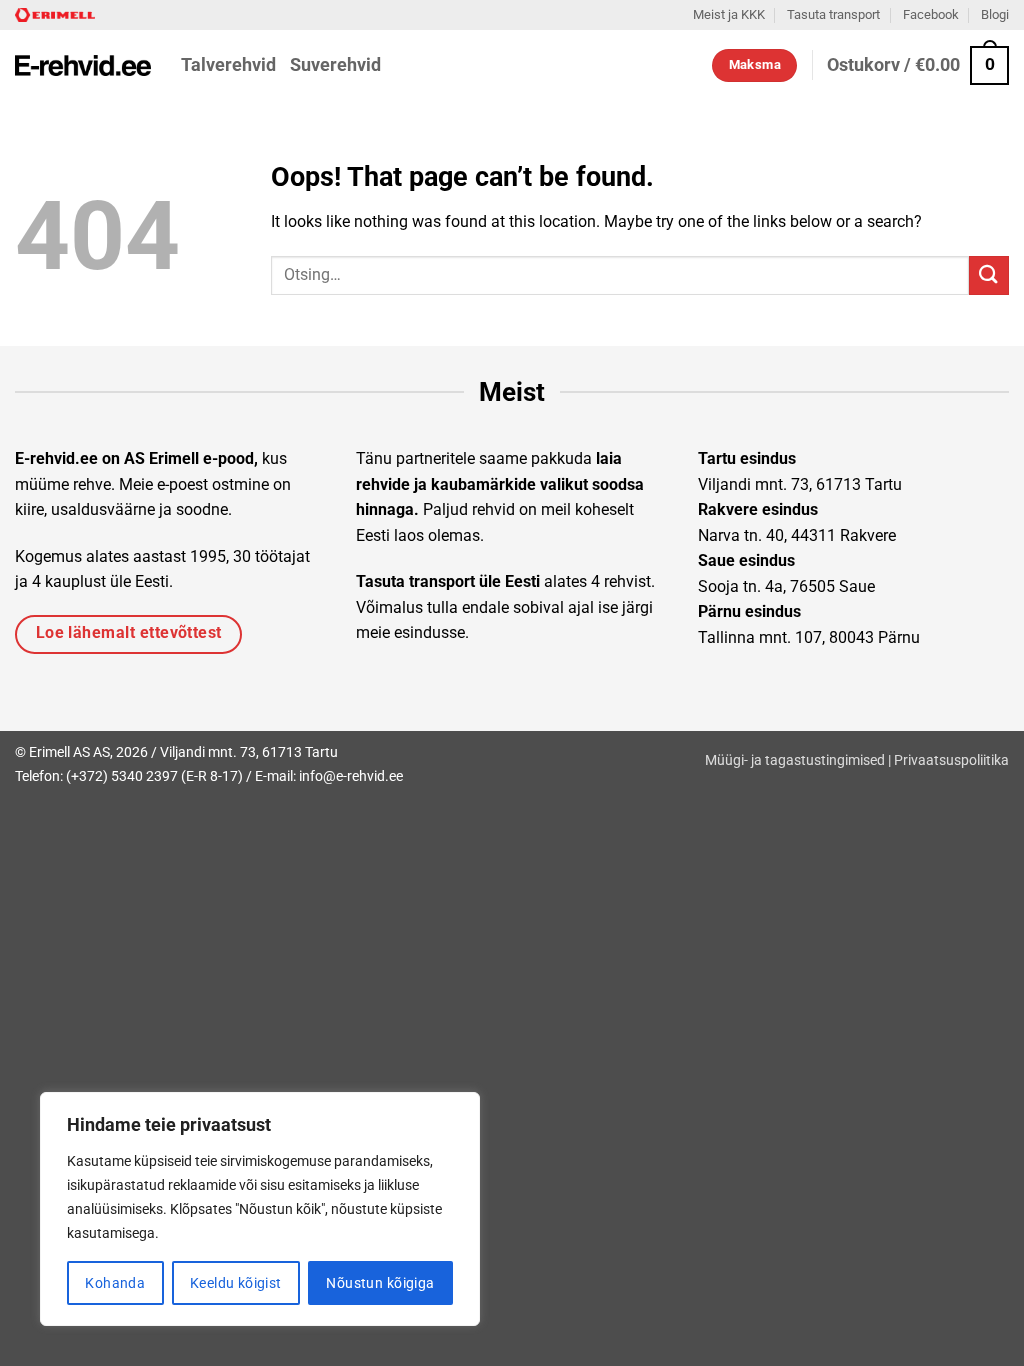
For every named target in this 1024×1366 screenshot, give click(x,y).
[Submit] (989, 275)
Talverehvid (228, 65)
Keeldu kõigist (236, 1283)
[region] (260, 1209)
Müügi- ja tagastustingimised (795, 760)
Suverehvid (335, 65)
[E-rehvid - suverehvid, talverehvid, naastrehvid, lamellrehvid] (83, 65)
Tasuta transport (833, 14)
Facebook (931, 14)
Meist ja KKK (729, 14)
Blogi (995, 14)
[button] (918, 65)
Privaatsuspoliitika (951, 760)
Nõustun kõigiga (380, 1283)
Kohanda (115, 1283)
